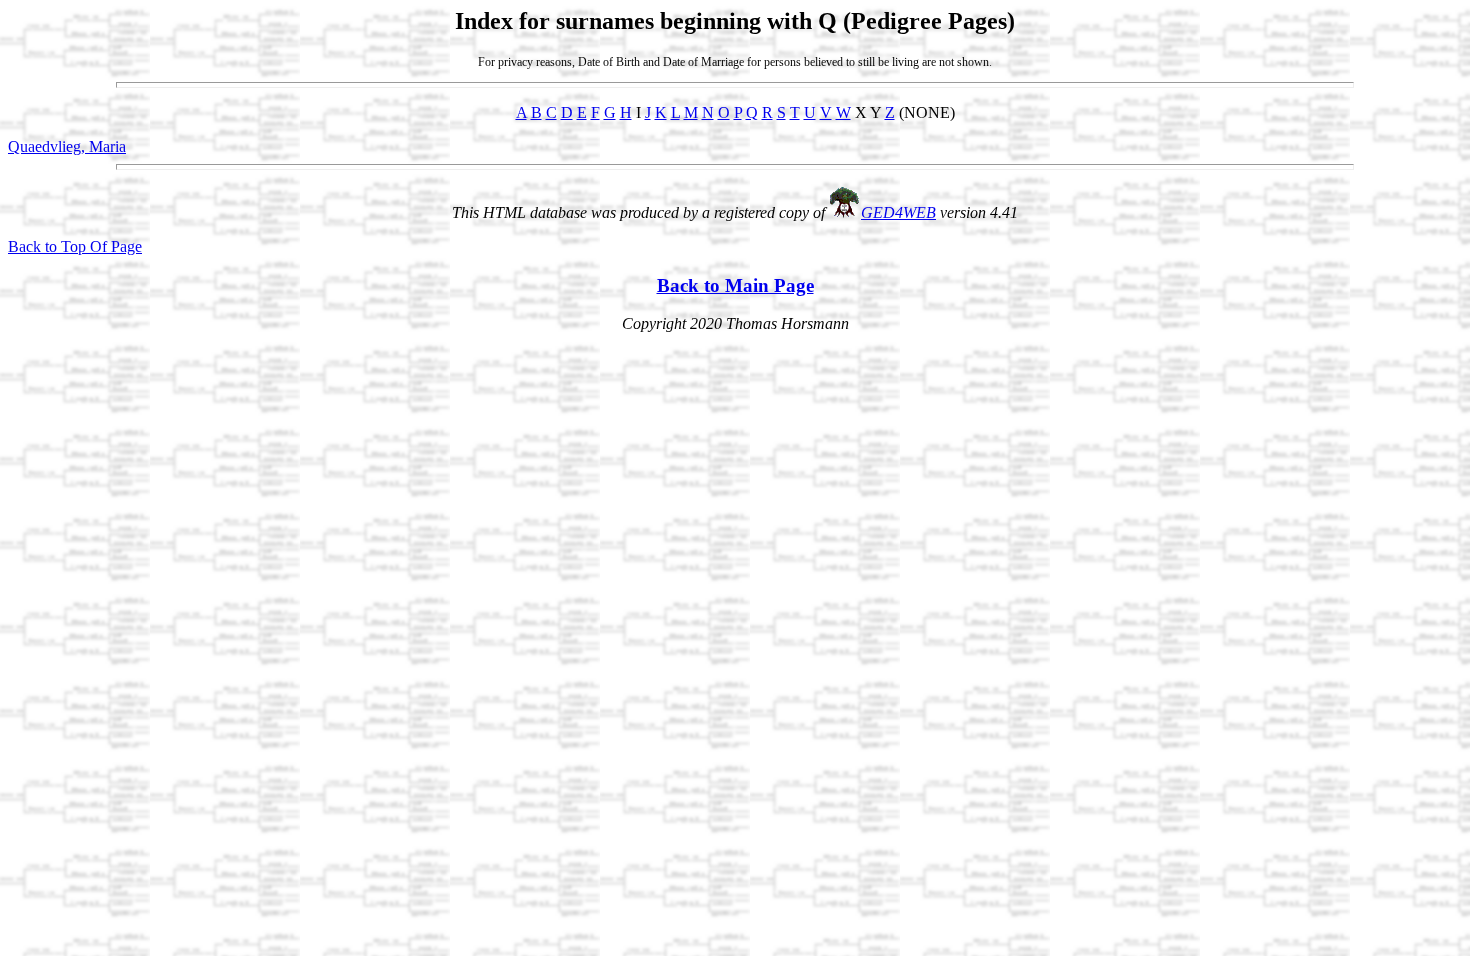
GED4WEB (898, 212)
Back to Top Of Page (75, 246)
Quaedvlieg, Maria (67, 146)
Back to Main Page (735, 285)
